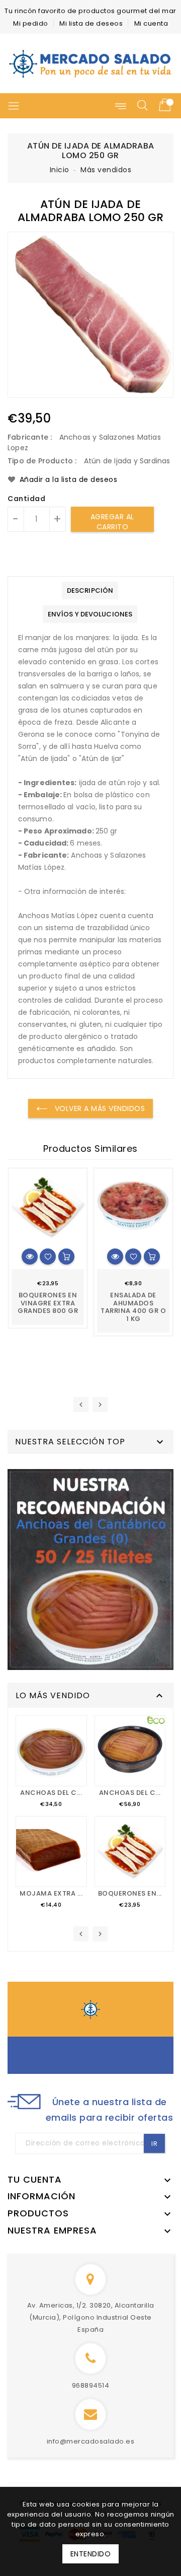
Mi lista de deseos (91, 23)
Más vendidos (106, 170)
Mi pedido (31, 23)
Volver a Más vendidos (99, 1108)
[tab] (90, 590)
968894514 (91, 2385)
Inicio (60, 170)
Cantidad (26, 499)
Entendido (91, 2554)
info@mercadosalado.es (91, 2441)
